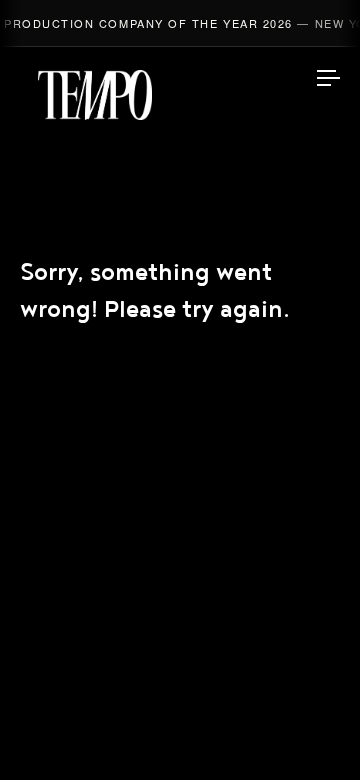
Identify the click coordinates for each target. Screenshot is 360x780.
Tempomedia (95, 95)
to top (310, 730)
